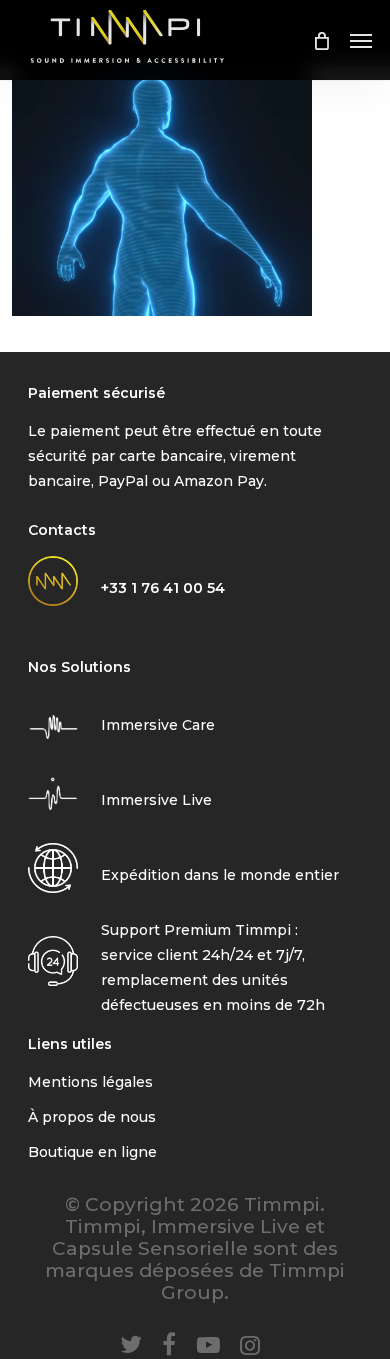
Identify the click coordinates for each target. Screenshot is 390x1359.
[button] (361, 40)
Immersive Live (156, 800)
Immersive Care (158, 725)
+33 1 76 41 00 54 (163, 588)
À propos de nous (92, 1117)
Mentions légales (90, 1082)
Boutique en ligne (92, 1152)
